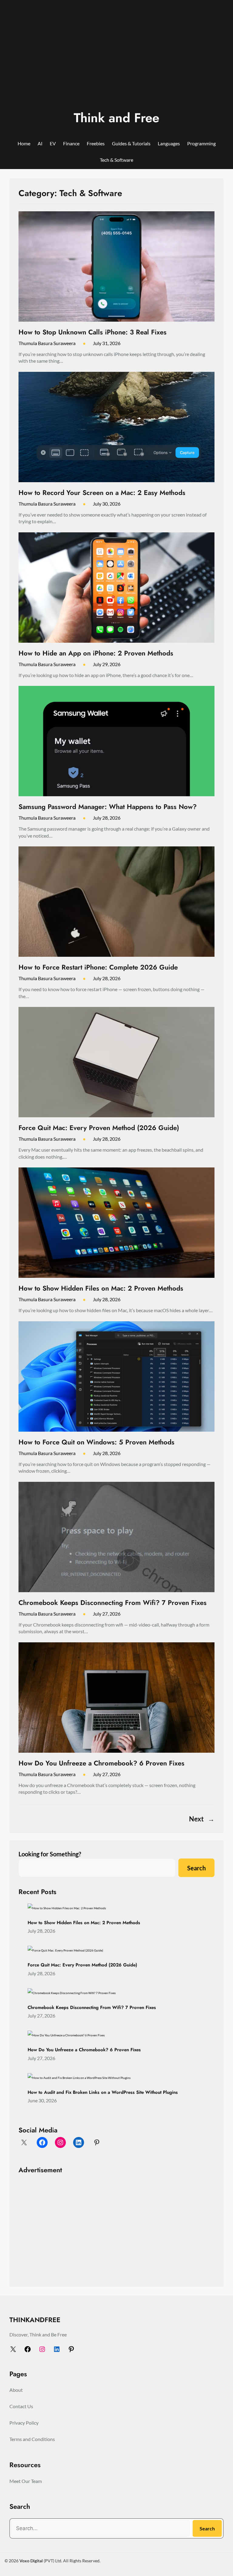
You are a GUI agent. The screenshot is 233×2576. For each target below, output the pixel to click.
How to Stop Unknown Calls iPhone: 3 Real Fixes (93, 332)
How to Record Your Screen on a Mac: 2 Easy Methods (102, 493)
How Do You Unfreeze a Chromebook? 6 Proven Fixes (101, 1763)
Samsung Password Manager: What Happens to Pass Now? (108, 807)
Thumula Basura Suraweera (47, 343)
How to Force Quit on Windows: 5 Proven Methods (96, 1442)
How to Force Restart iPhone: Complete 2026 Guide (98, 967)
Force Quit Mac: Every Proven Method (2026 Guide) (99, 1128)
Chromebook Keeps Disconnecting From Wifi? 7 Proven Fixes (113, 1603)
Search (196, 1868)
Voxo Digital (31, 2561)
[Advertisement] (116, 59)
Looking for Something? (50, 1854)
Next (202, 1819)
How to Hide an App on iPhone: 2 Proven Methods (96, 653)
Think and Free (116, 118)
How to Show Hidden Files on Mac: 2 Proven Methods (101, 1288)
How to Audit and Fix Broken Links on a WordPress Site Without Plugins (103, 2093)
